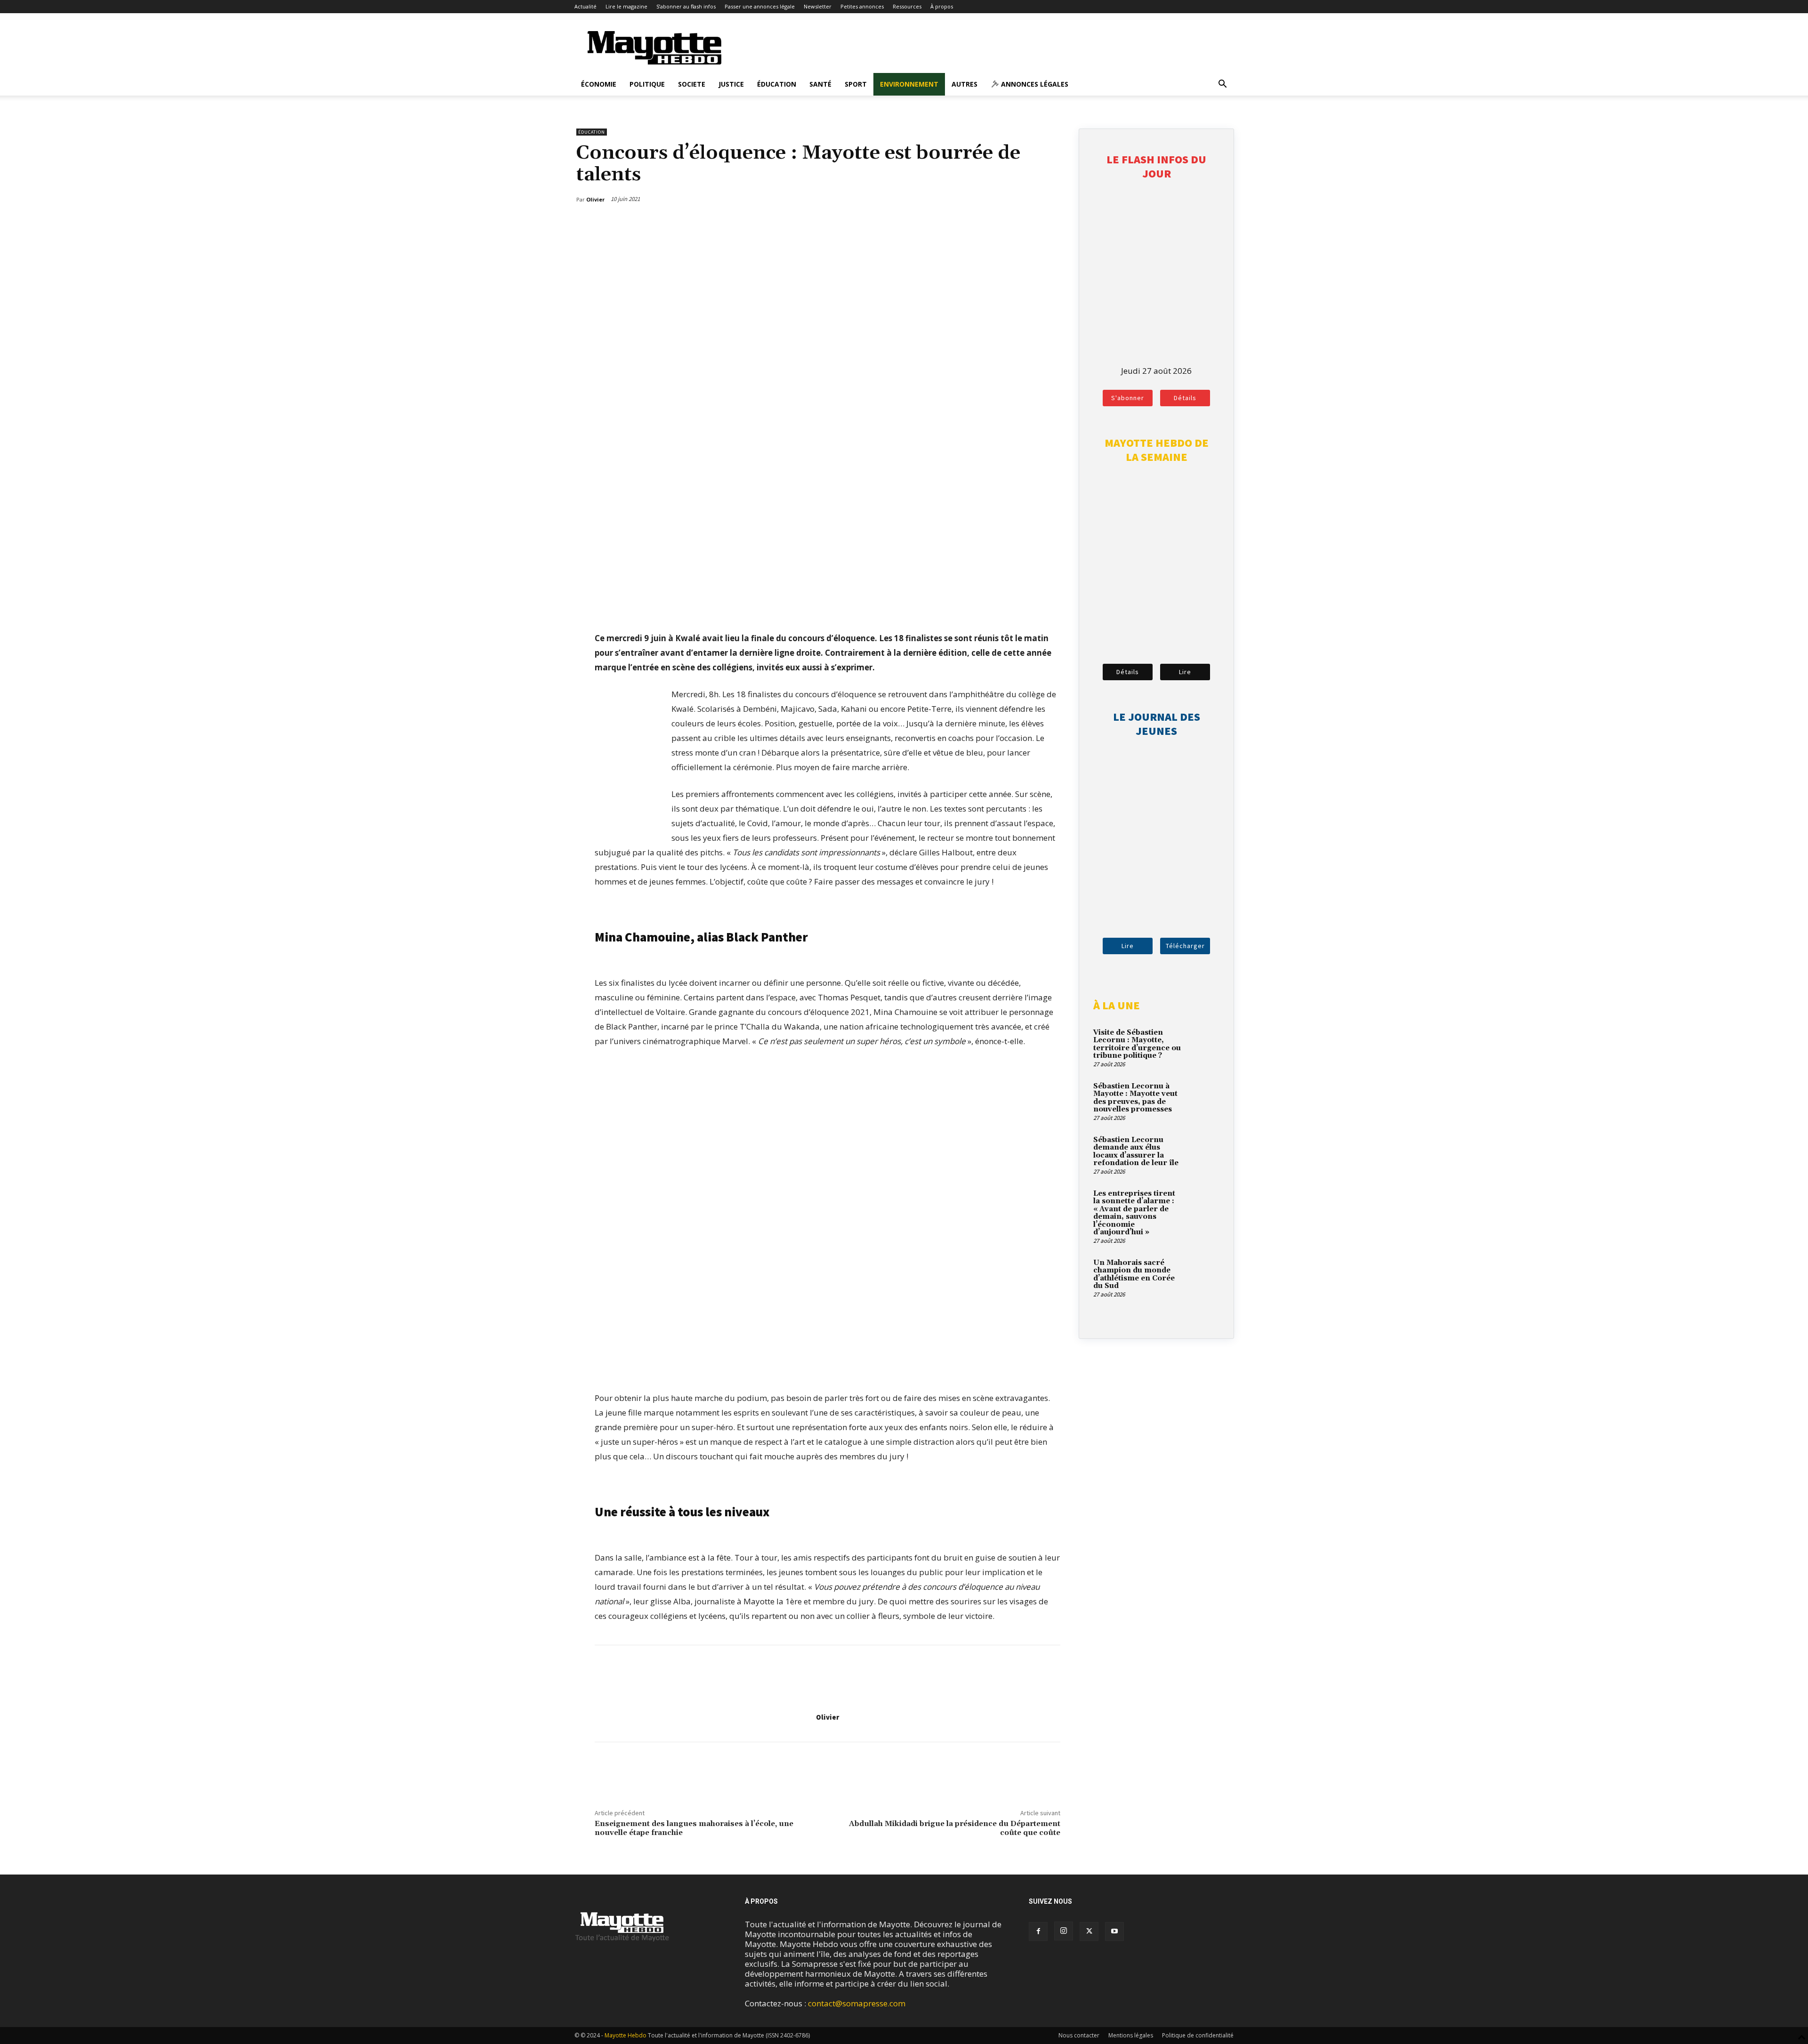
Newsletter (818, 6)
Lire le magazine (626, 6)
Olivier (827, 1717)
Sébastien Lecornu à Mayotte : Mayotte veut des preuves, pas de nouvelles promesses (1135, 1098)
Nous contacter (1079, 2035)
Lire (1185, 672)
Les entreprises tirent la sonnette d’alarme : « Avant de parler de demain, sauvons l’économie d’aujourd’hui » (1134, 1213)
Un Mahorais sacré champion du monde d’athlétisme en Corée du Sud (1134, 1275)
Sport (856, 84)
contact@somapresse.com (857, 2003)
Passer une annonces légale (760, 6)
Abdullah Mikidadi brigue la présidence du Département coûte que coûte (955, 1828)
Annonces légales (1034, 84)
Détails (1185, 398)
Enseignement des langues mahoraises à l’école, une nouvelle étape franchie (694, 1828)
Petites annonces (862, 6)
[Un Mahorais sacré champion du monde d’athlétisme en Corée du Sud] (1203, 1274)
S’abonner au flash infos (686, 6)
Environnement (909, 84)
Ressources (907, 6)
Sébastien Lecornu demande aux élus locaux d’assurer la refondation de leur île (1136, 1152)
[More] (1055, 224)
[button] (1222, 84)
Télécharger (1185, 946)
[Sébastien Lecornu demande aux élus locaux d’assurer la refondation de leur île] (1203, 1151)
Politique (647, 84)
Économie (599, 84)
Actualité (585, 6)
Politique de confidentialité (1198, 2035)
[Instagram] (1064, 1931)
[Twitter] (1033, 224)
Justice (731, 84)
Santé (820, 84)
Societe (692, 84)
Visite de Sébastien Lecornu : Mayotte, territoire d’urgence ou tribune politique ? (1137, 1044)
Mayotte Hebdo (626, 2035)
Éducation (777, 84)
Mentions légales (1131, 2035)
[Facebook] (1011, 224)
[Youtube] (1114, 1931)
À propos (942, 6)
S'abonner (1128, 398)
